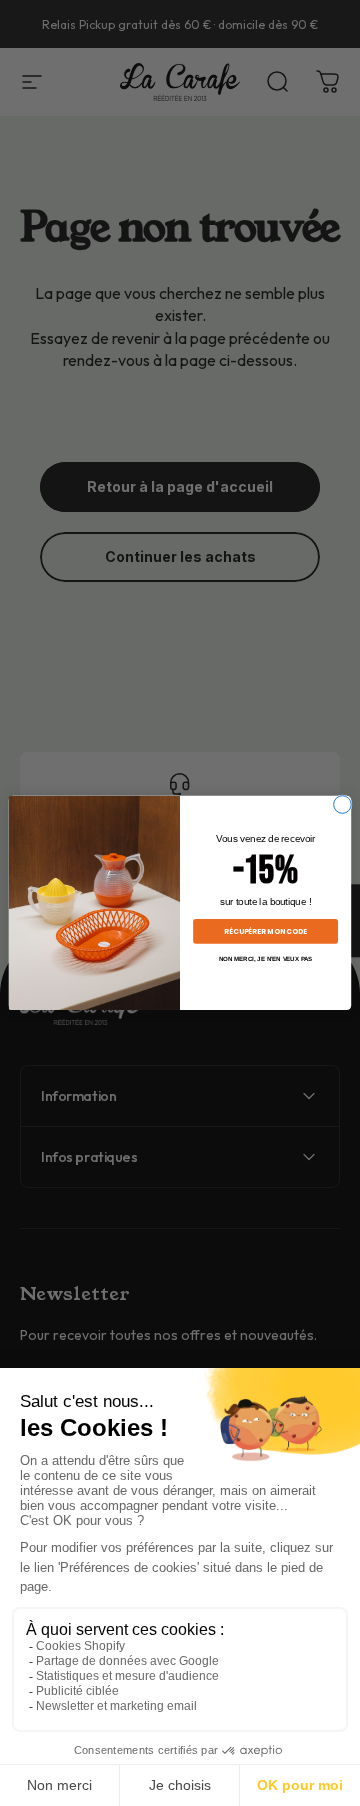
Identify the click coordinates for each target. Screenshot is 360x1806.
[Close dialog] (343, 805)
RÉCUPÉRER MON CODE (265, 931)
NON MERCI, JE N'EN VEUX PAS (266, 959)
